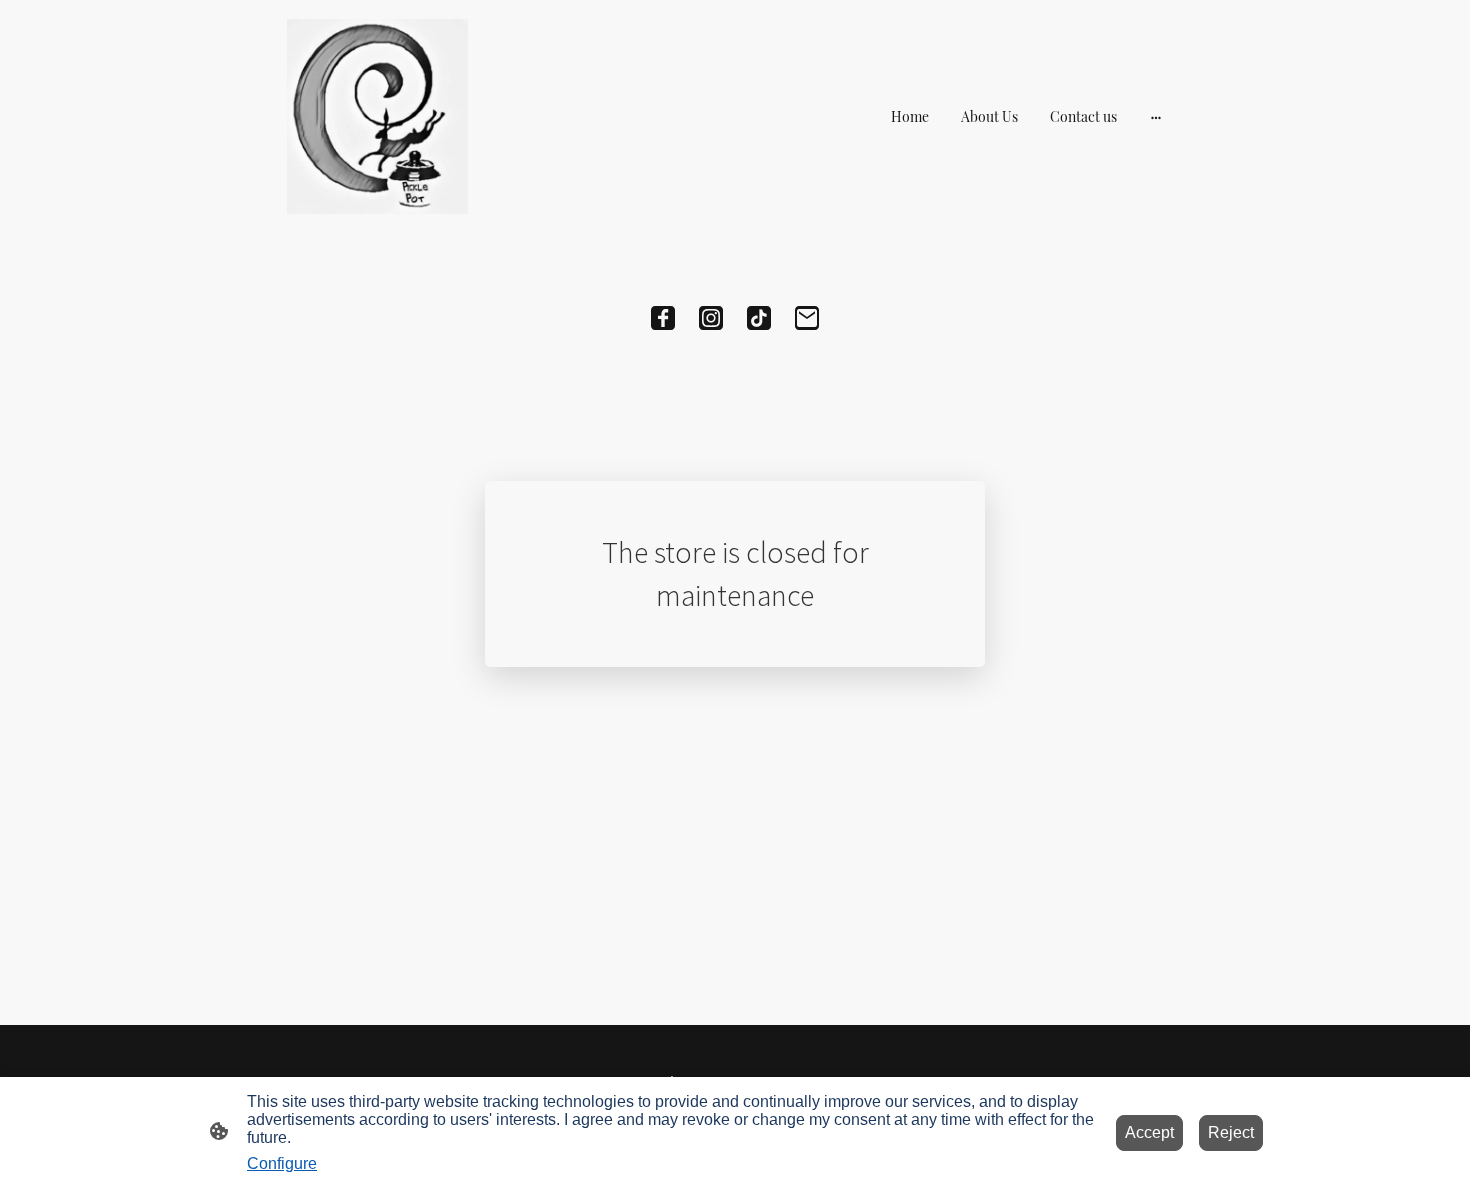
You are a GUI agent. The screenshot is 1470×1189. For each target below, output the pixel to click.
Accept (1149, 1132)
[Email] (807, 318)
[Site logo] (377, 116)
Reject (1231, 1132)
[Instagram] (711, 318)
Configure (282, 1163)
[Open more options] (1156, 117)
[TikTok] (759, 318)
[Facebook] (663, 318)
